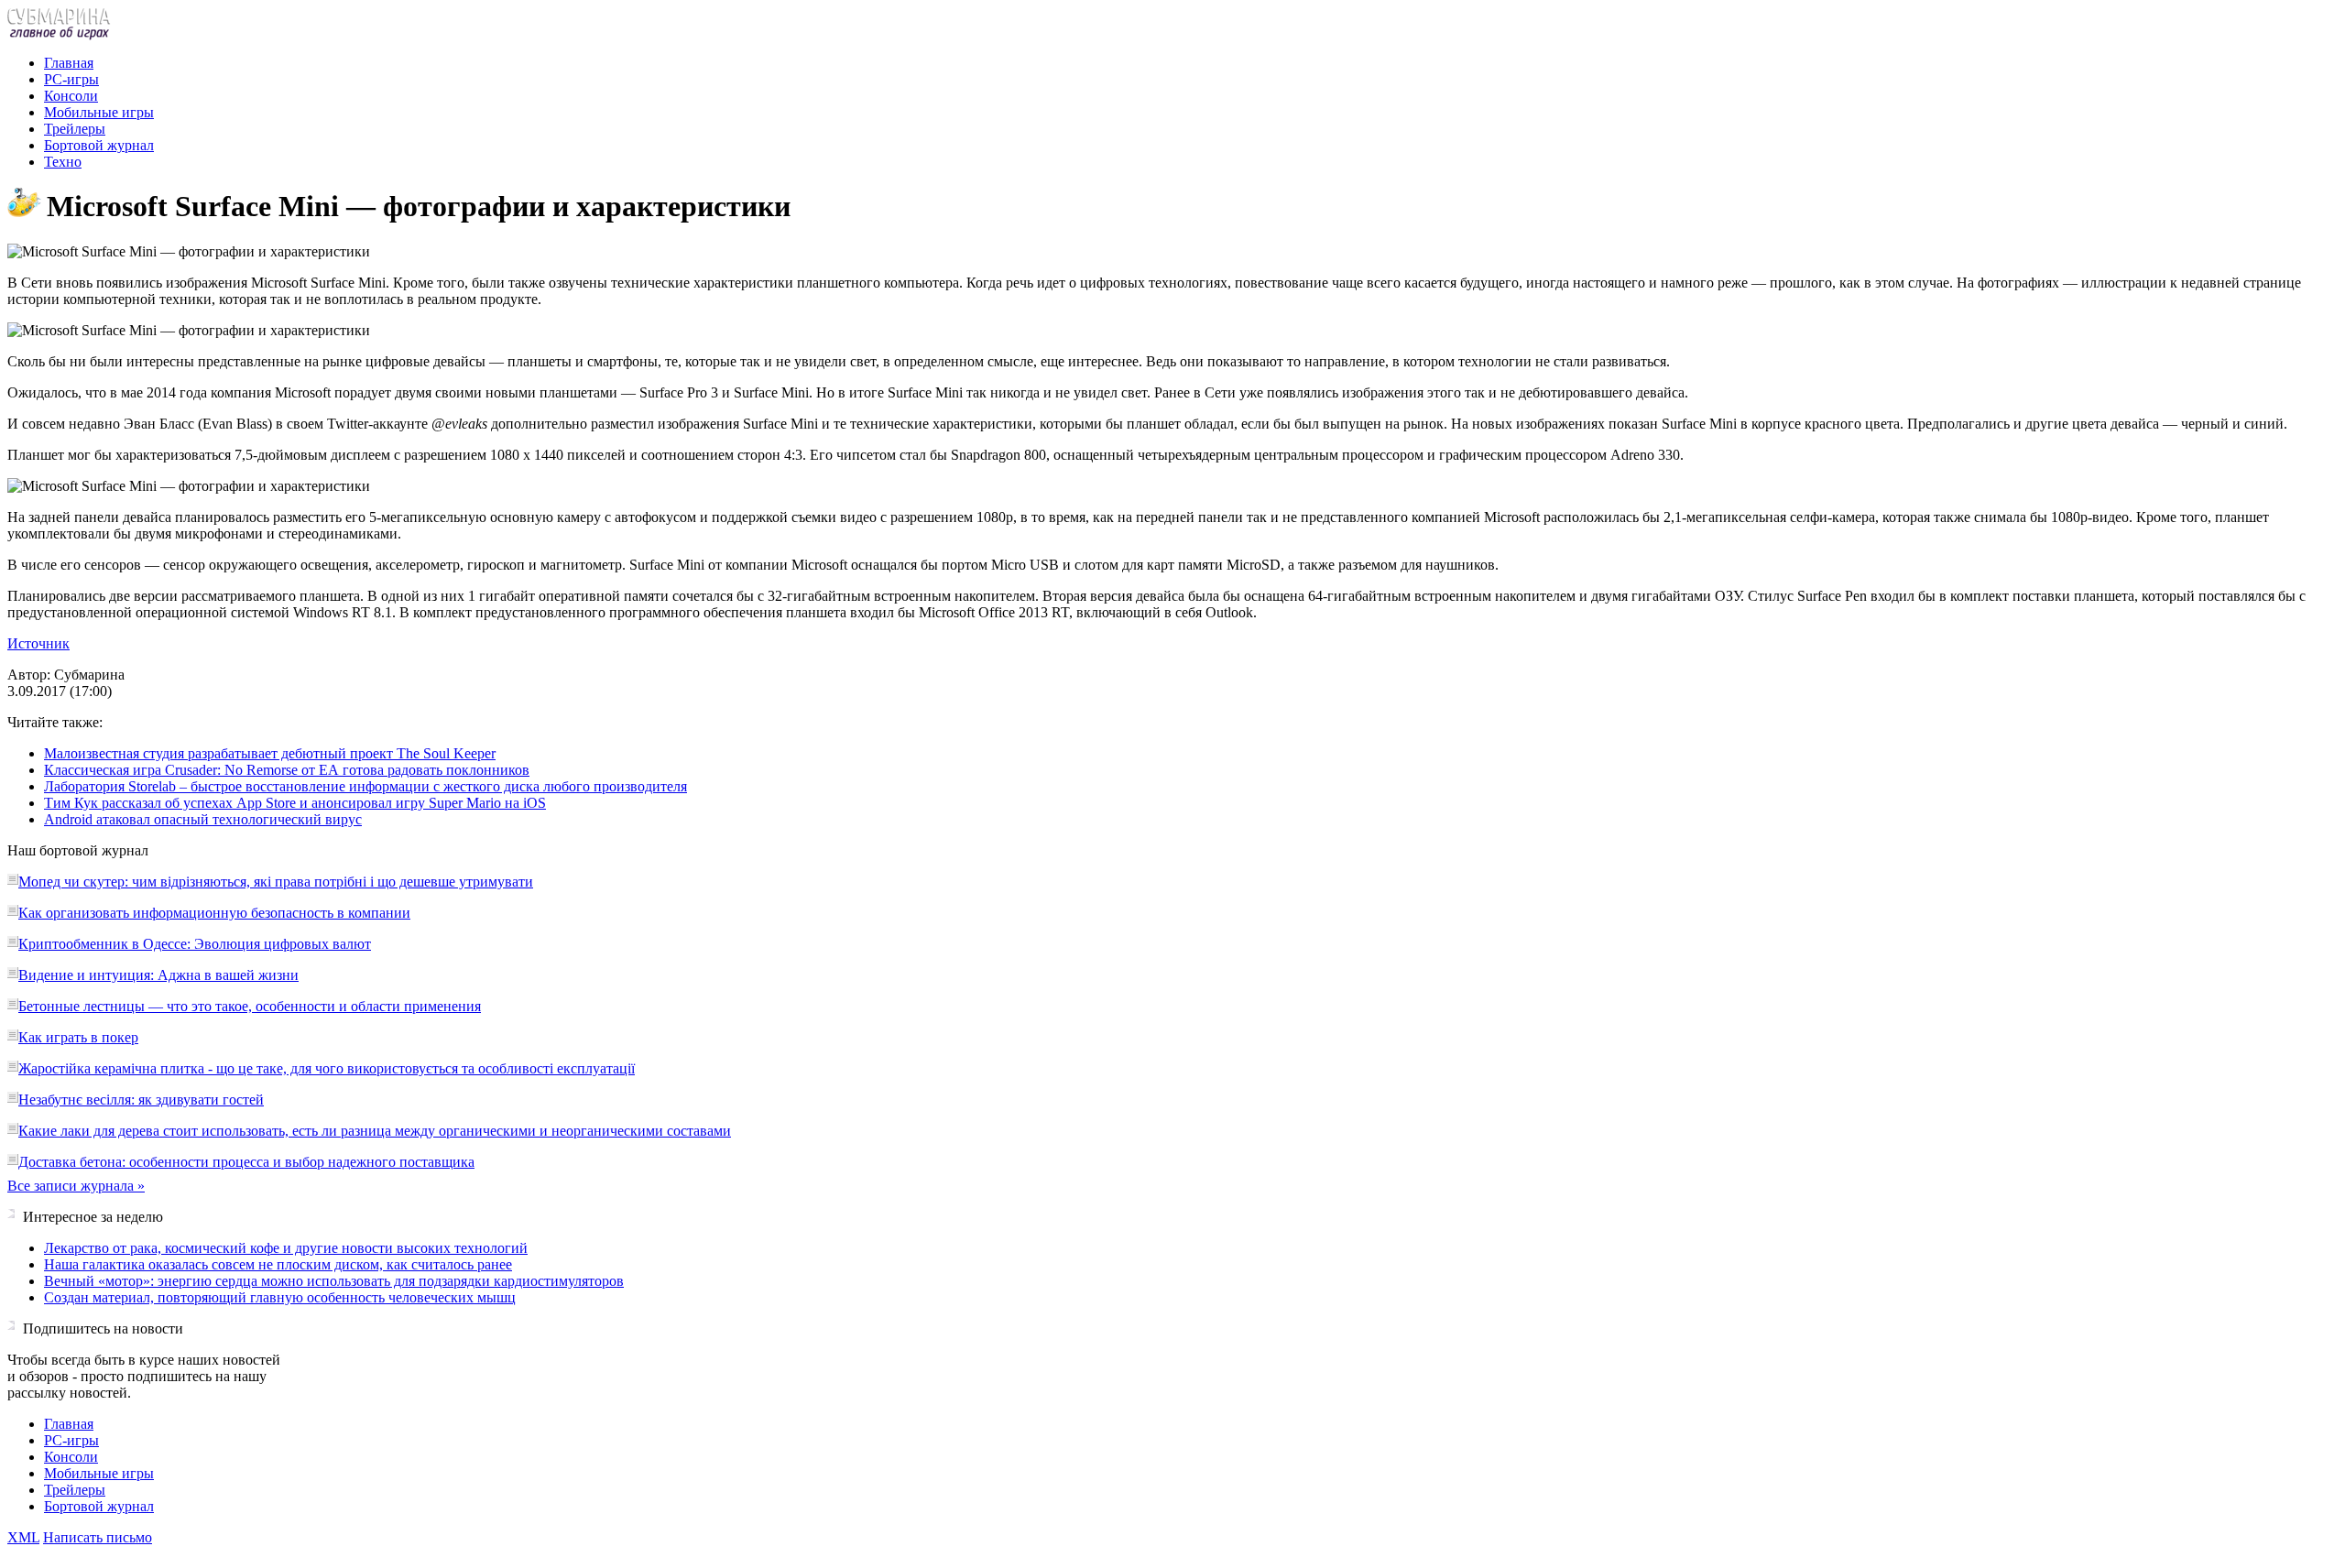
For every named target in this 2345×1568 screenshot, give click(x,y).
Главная (69, 63)
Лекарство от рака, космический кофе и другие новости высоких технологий (286, 1248)
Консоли (71, 96)
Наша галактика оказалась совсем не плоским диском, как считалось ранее (278, 1264)
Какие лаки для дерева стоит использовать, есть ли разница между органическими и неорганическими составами (375, 1131)
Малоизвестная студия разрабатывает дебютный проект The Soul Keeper (270, 753)
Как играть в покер (78, 1037)
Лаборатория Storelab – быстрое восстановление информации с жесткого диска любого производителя (365, 786)
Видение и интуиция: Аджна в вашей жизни (158, 975)
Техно (63, 162)
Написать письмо (98, 1537)
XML (23, 1537)
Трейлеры (75, 129)
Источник (38, 643)
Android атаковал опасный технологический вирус (203, 819)
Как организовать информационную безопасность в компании (214, 913)
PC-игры (71, 79)
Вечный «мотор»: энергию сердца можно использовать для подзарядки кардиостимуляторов (334, 1281)
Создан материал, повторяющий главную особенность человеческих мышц (280, 1297)
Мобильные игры (99, 112)
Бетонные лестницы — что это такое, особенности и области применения (250, 1006)
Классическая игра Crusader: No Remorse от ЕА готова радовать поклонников (287, 770)
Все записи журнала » (76, 1186)
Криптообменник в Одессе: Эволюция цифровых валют (195, 944)
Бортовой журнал (99, 145)
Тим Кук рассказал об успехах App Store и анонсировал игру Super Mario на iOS (295, 803)
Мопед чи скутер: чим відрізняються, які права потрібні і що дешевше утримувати (276, 882)
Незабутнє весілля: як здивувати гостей (141, 1100)
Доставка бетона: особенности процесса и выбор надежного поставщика (246, 1162)
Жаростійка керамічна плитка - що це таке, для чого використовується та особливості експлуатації (327, 1068)
